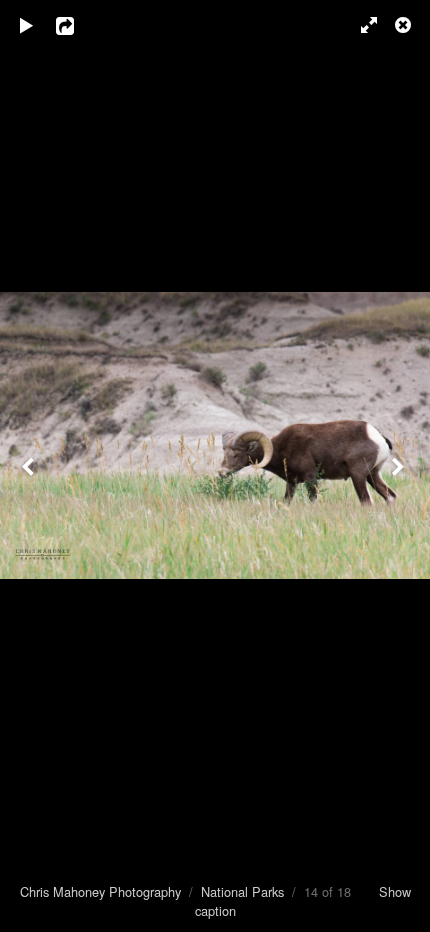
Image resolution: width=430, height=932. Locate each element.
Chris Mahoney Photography (100, 891)
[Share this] (79, 25)
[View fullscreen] (360, 25)
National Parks (242, 891)
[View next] (400, 466)
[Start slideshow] (27, 25)
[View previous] (30, 466)
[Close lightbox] (405, 25)
